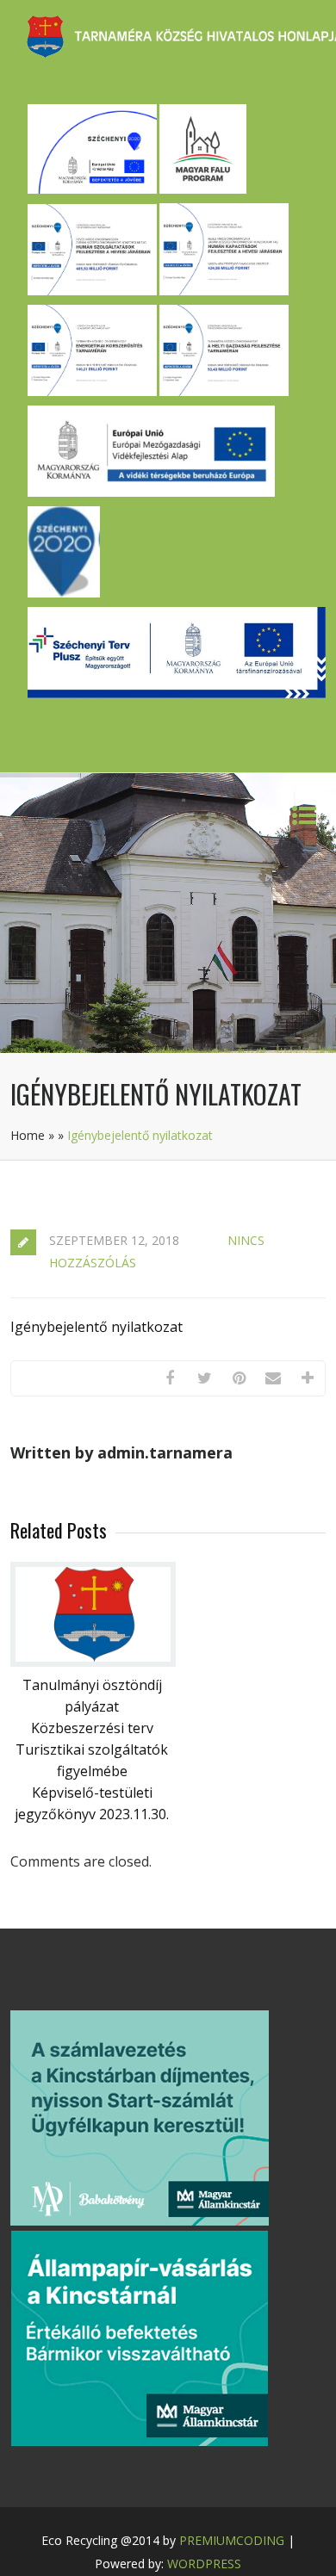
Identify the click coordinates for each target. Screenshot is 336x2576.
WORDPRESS (204, 2564)
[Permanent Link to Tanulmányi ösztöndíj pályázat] (93, 1662)
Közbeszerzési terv (92, 1728)
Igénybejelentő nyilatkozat (96, 1327)
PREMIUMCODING (232, 2540)
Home (28, 1135)
